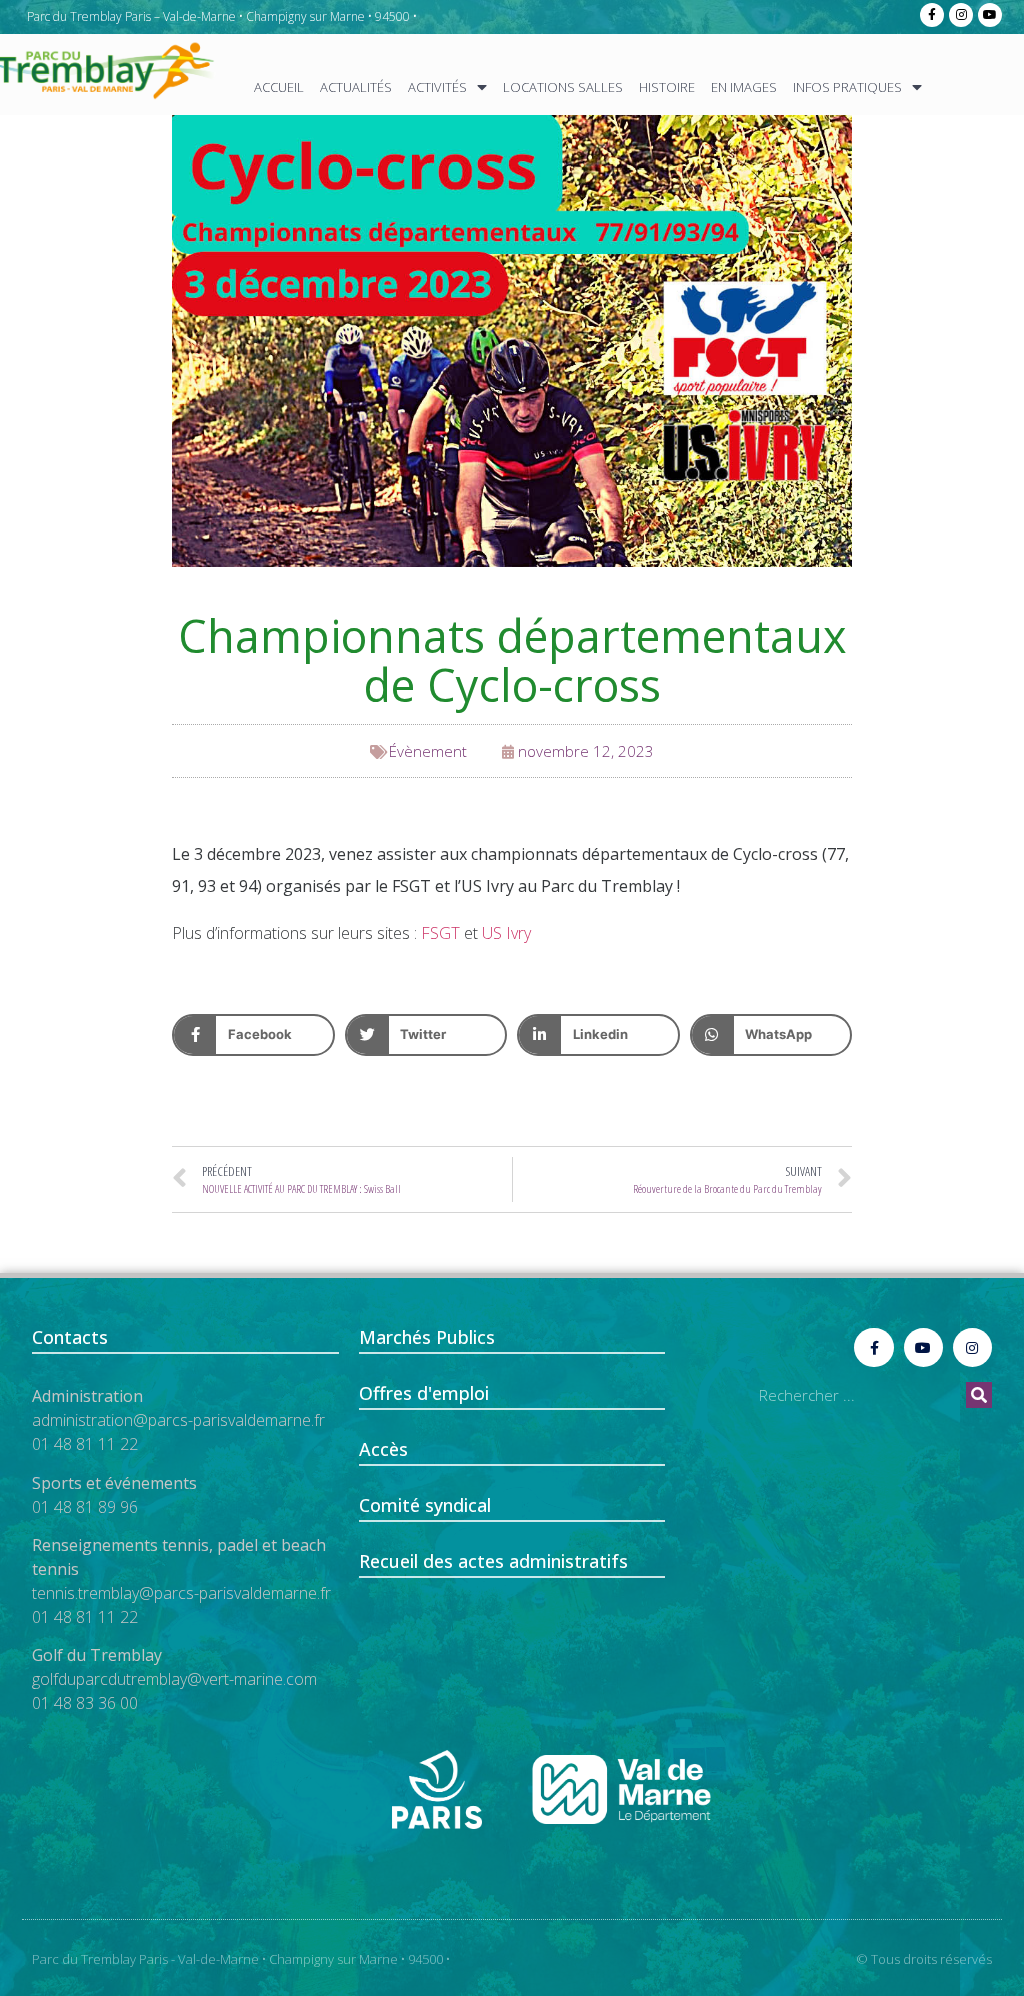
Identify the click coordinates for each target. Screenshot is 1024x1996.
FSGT (440, 933)
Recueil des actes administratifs (493, 1561)
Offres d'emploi (424, 1393)
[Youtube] (990, 15)
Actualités (356, 87)
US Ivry (506, 933)
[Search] (979, 1395)
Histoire (667, 87)
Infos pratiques (847, 87)
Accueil (279, 87)
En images (744, 87)
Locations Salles (563, 87)
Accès (383, 1449)
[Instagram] (961, 15)
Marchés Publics (427, 1337)
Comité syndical (425, 1505)
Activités (437, 87)
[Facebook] (932, 15)
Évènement (428, 751)
